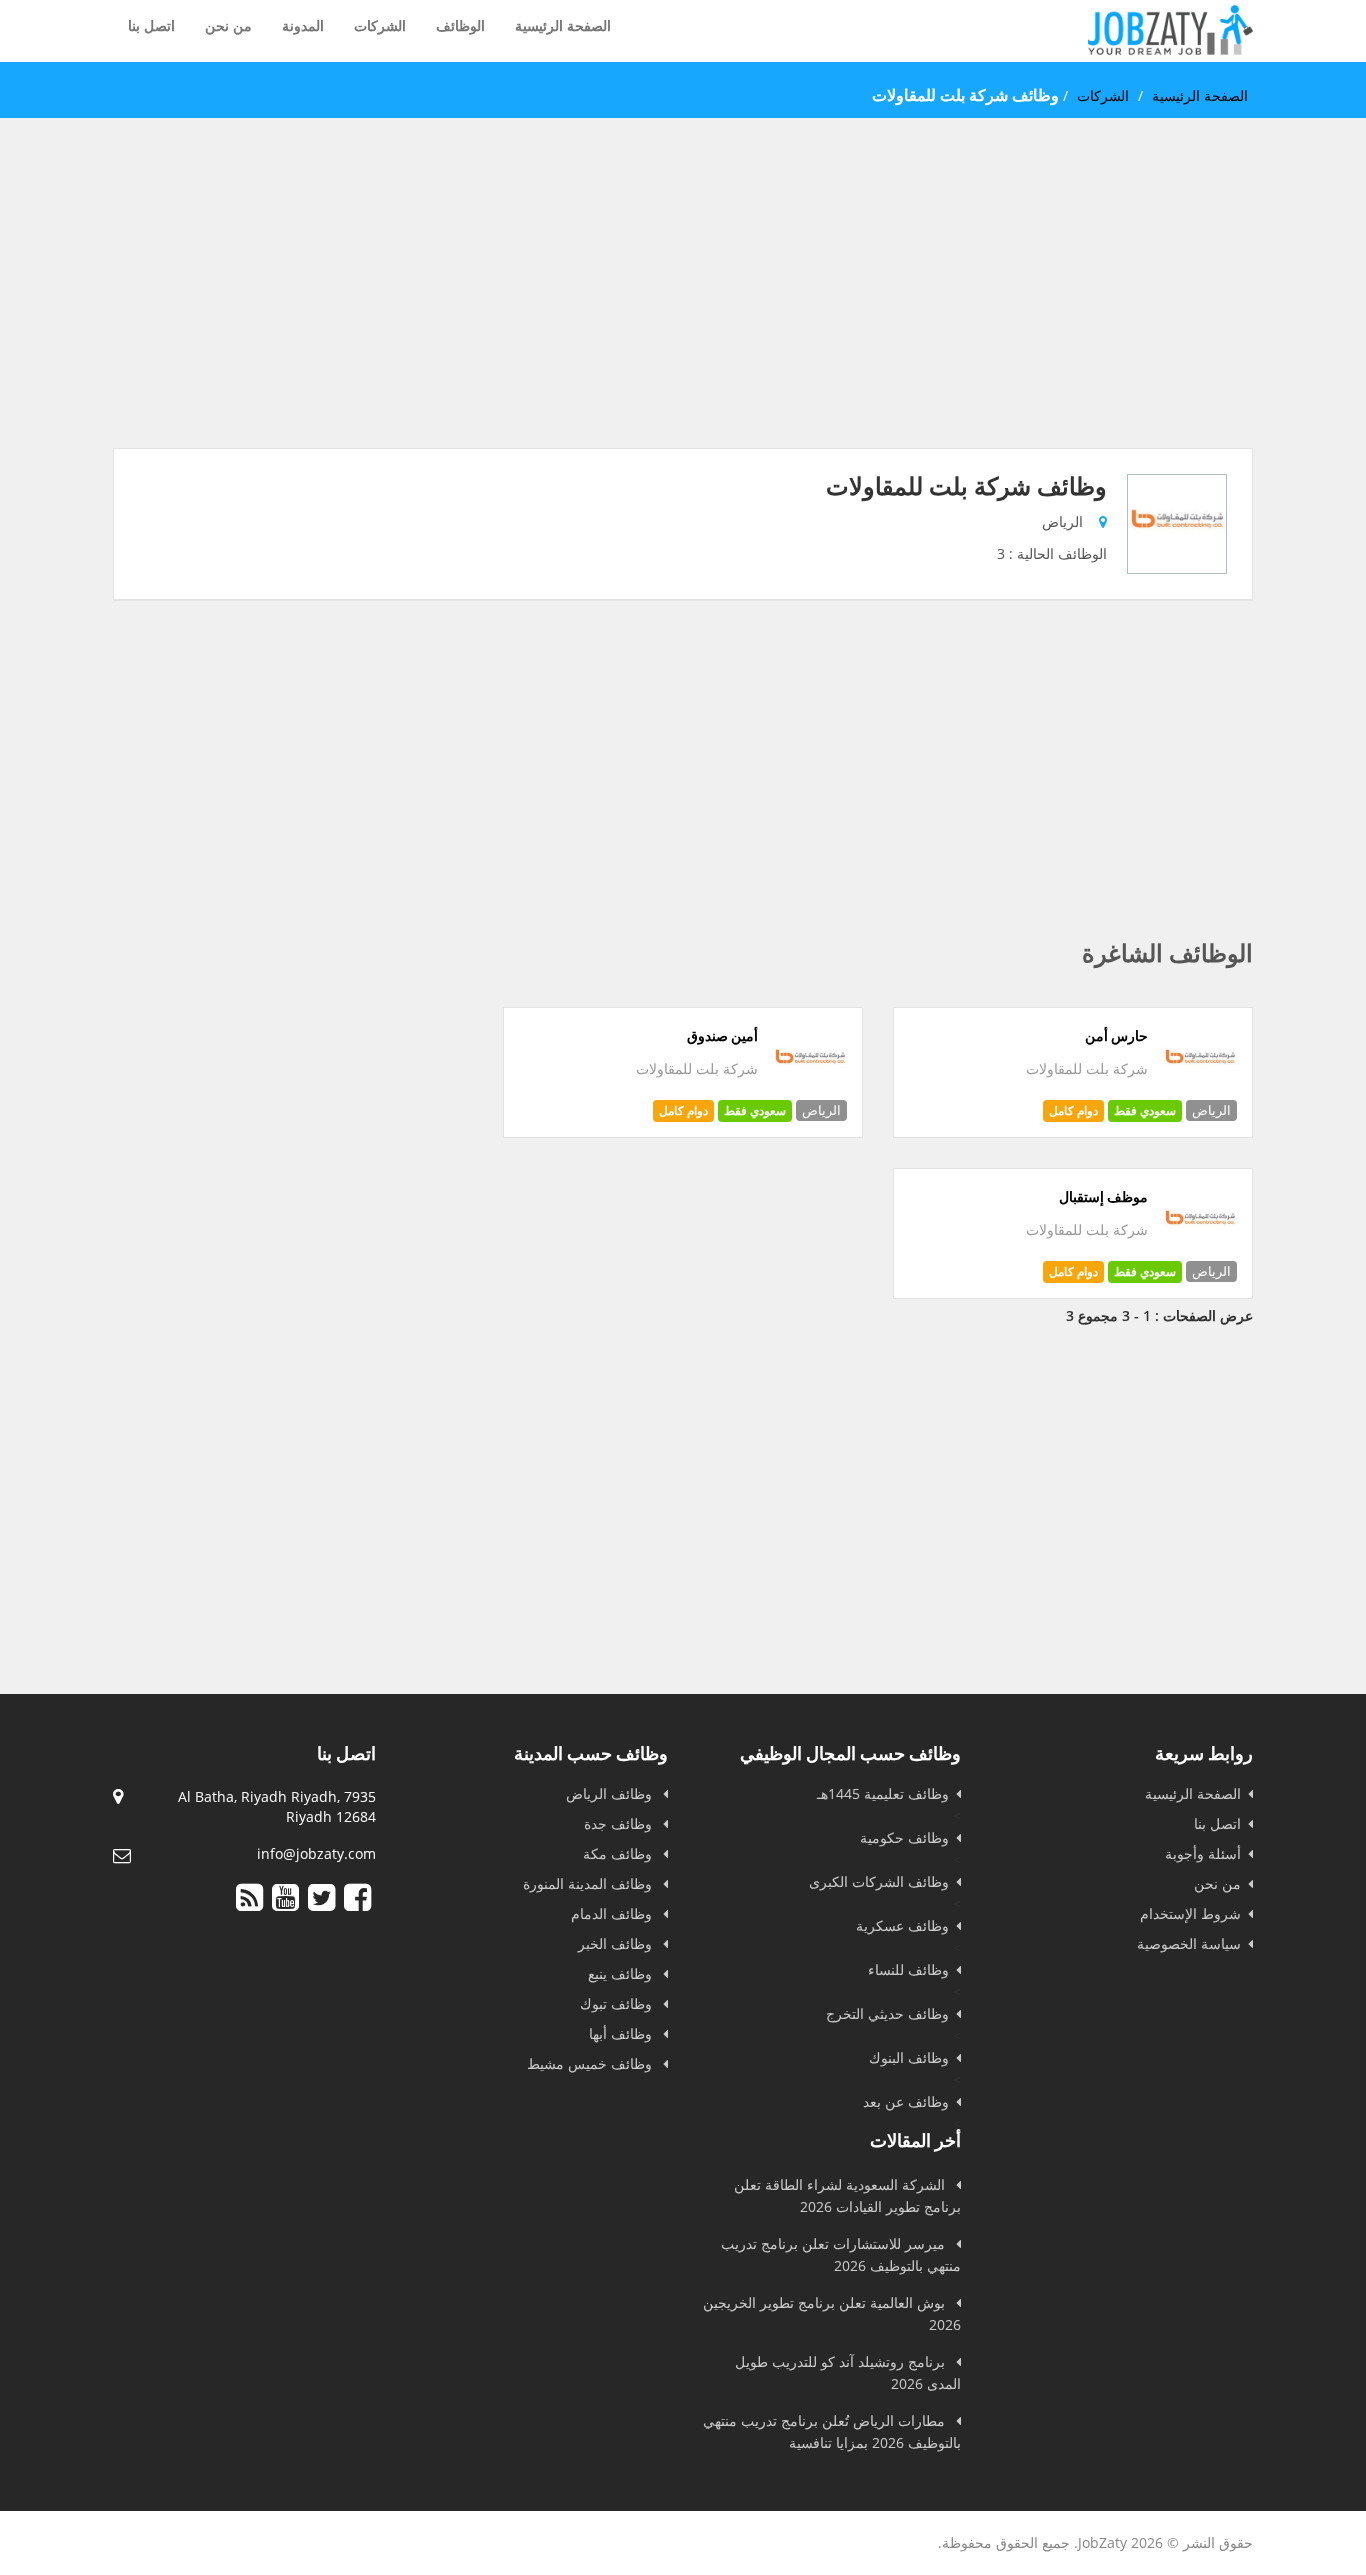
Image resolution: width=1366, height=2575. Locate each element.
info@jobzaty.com (316, 1853)
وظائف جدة (620, 1823)
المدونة (303, 25)
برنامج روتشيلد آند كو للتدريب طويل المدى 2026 (848, 2372)
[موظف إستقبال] (1200, 1253)
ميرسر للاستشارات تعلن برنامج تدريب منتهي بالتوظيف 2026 (841, 2254)
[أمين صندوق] (810, 1092)
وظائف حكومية (904, 1837)
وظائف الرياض (611, 1793)
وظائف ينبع (622, 1973)
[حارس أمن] (1200, 1092)
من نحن (228, 25)
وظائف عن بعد (906, 2101)
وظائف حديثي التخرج (887, 2013)
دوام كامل (1073, 1110)
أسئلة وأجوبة (1203, 1853)
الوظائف (460, 25)
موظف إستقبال (1103, 1197)
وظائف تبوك (618, 2003)
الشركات (380, 25)
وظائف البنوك (909, 2057)
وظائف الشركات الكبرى (879, 1881)
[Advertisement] (683, 308)
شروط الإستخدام (1190, 1913)
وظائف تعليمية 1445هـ (883, 1793)
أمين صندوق (722, 1036)
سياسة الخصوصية (1189, 1943)
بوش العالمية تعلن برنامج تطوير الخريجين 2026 (832, 2313)
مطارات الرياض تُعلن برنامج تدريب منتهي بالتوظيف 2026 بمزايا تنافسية (832, 2431)
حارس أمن (1116, 1036)
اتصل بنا (151, 25)
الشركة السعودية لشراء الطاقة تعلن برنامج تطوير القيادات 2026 (847, 2195)
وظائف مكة (619, 1853)
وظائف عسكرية (902, 1925)
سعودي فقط (1145, 1110)
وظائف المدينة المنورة (589, 1883)
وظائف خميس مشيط (591, 2063)
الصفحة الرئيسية (563, 25)
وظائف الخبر (617, 1943)
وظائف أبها (622, 2033)
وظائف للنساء (908, 1969)
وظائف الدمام (613, 1913)
